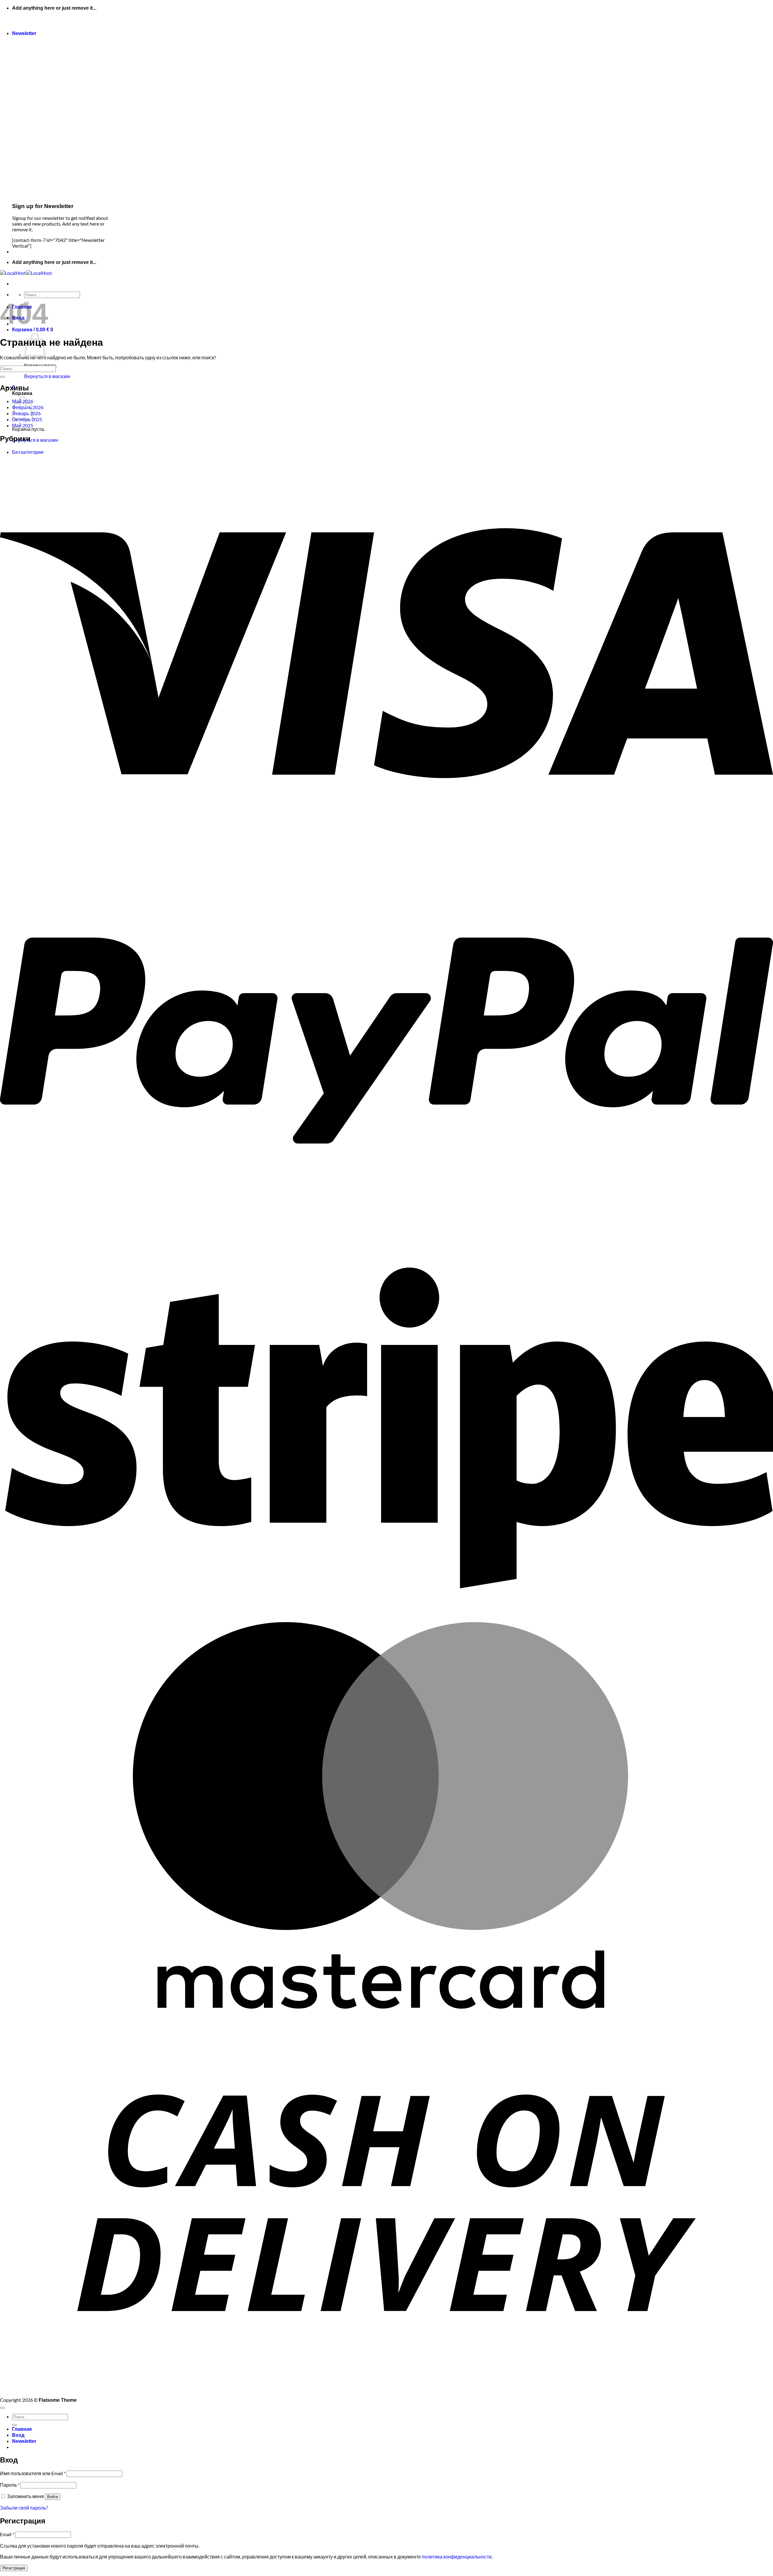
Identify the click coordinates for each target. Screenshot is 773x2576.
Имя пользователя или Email (33, 2473)
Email (7, 2534)
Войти (53, 2497)
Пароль (10, 2485)
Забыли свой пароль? (24, 2508)
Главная (22, 2429)
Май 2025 (23, 425)
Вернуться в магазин (47, 376)
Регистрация (14, 2568)
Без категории (28, 452)
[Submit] (2, 377)
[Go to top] (2, 2408)
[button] (24, 33)
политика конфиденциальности (457, 2557)
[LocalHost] (26, 273)
